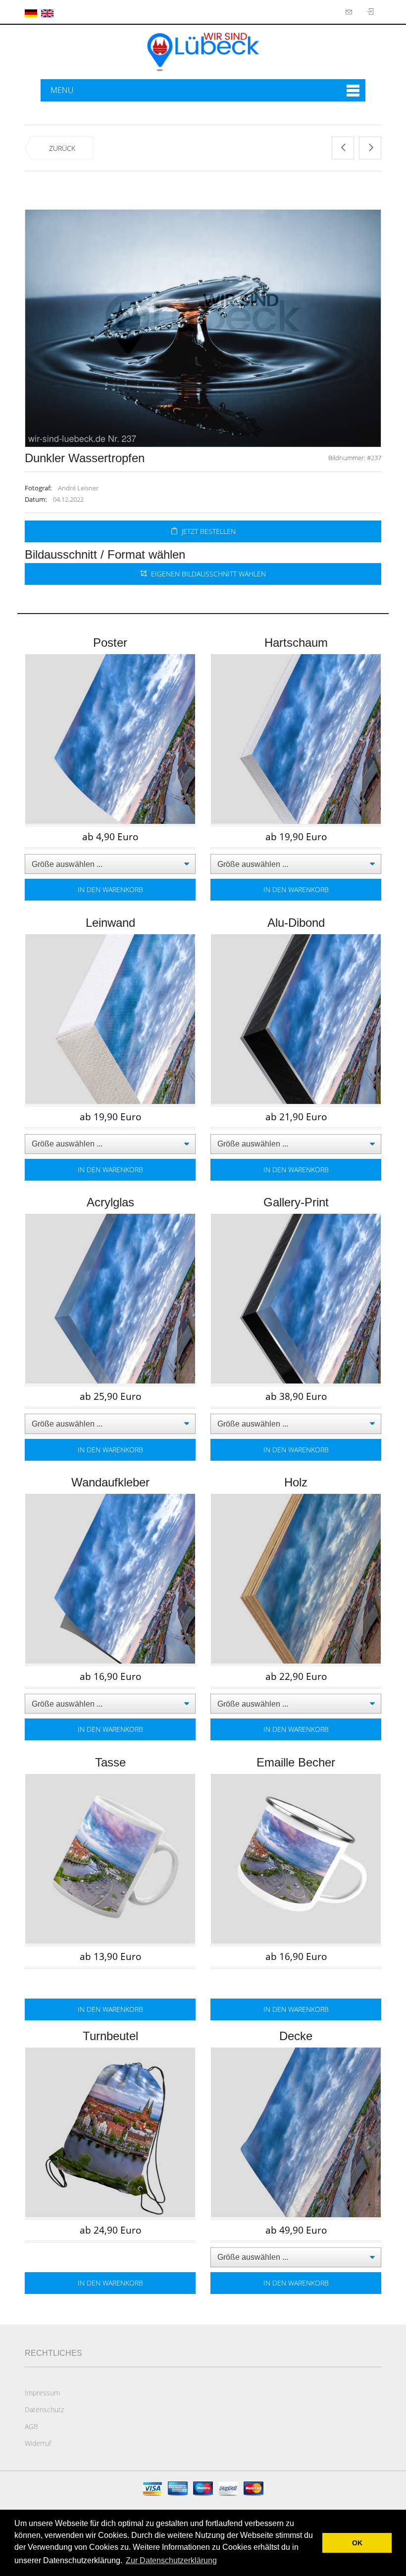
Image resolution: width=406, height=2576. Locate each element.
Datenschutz (44, 2409)
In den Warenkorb (110, 889)
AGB (31, 2426)
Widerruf (38, 2443)
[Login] (350, 12)
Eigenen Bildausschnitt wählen (206, 574)
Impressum (42, 2393)
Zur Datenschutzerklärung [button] (171, 2560)
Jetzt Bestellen (207, 531)
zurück (62, 148)
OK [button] (357, 2543)
